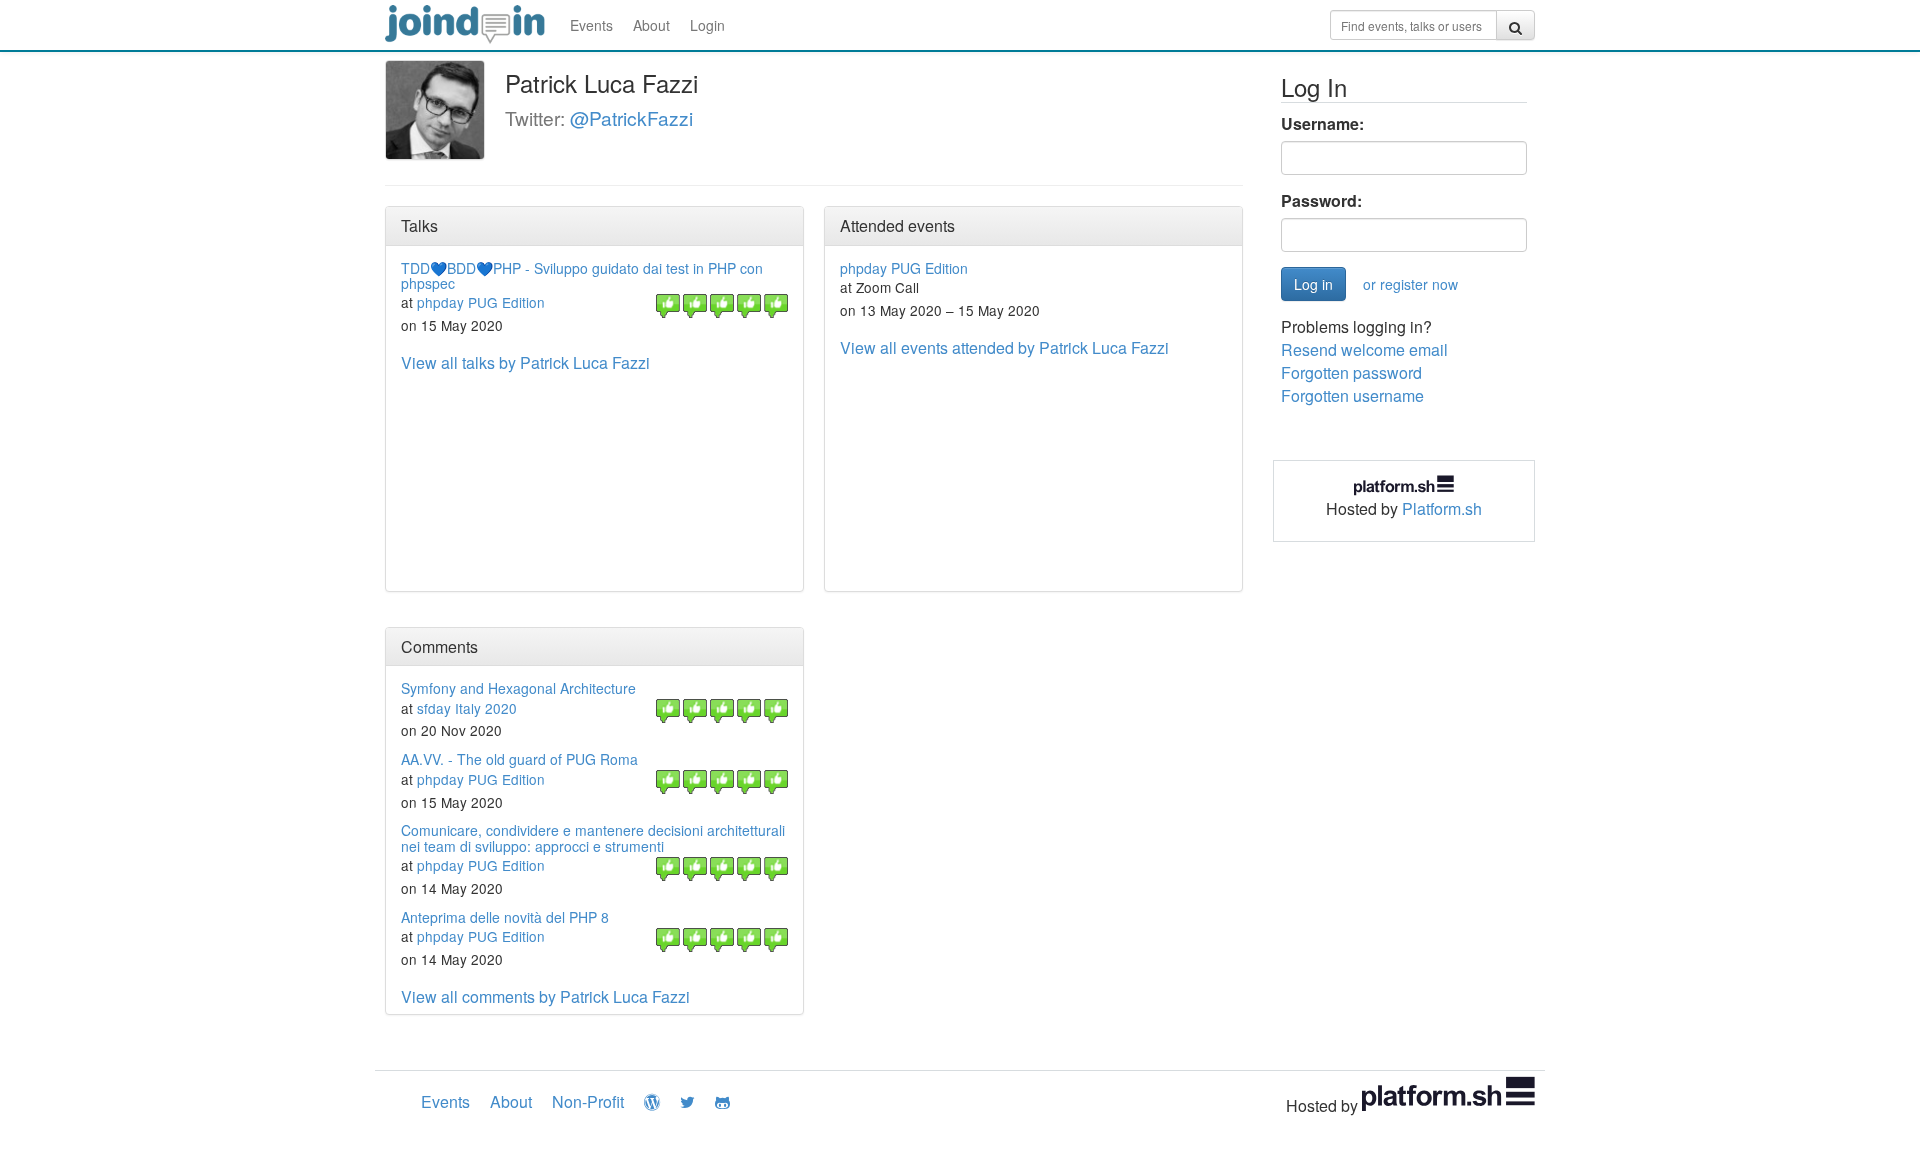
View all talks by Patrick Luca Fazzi (525, 362)
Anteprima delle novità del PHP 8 (505, 917)
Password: (1321, 201)
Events (591, 25)
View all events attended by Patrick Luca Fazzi (1004, 347)
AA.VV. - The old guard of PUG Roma (519, 759)
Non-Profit (588, 1101)
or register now (1410, 284)
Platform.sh (1442, 508)
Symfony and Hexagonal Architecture (518, 688)
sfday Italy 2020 (467, 708)
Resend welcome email (1364, 349)
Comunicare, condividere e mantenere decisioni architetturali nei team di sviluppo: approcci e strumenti (593, 837)
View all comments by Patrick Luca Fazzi (545, 996)
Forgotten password (1351, 372)
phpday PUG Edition (481, 302)
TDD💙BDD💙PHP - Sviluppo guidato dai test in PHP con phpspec (582, 275)
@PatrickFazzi (631, 117)
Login (707, 25)
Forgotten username (1352, 395)
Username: (1322, 124)
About (651, 25)
